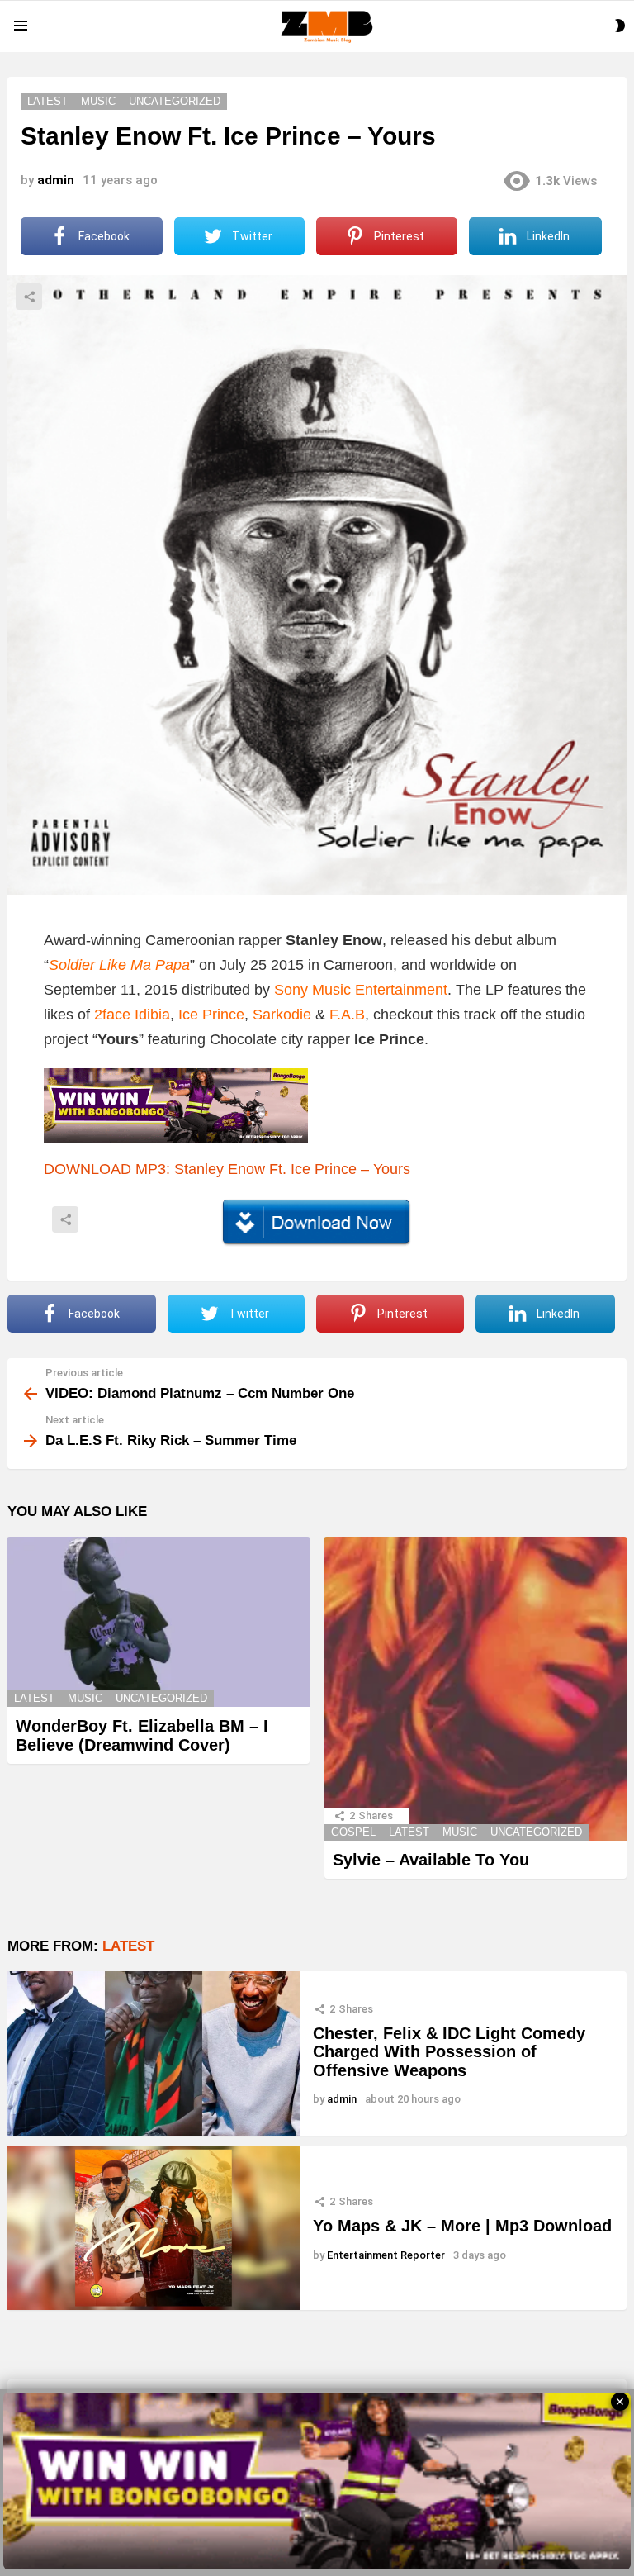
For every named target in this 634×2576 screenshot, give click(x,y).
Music (85, 1698)
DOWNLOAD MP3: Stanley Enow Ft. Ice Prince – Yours (227, 1169)
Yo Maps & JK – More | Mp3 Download (462, 2226)
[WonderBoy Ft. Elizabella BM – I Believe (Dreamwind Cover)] (158, 1622)
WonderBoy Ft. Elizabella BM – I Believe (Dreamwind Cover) (142, 1735)
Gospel (353, 1832)
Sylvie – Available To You (431, 1860)
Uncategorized (161, 1698)
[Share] (317, 1223)
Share (29, 297)
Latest (34, 1698)
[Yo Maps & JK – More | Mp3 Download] (154, 2228)
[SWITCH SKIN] (620, 26)
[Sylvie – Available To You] (475, 1689)
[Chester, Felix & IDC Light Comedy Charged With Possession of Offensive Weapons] (154, 2053)
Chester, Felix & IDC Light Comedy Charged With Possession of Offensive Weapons (449, 2052)
